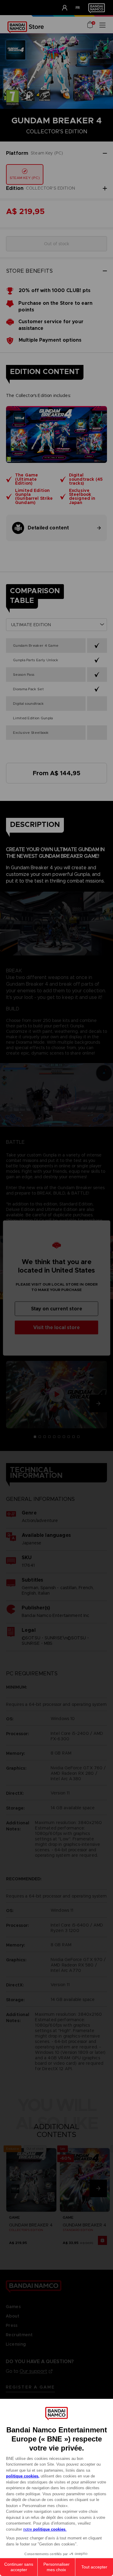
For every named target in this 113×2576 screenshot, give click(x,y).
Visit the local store (56, 1327)
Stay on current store (57, 1309)
